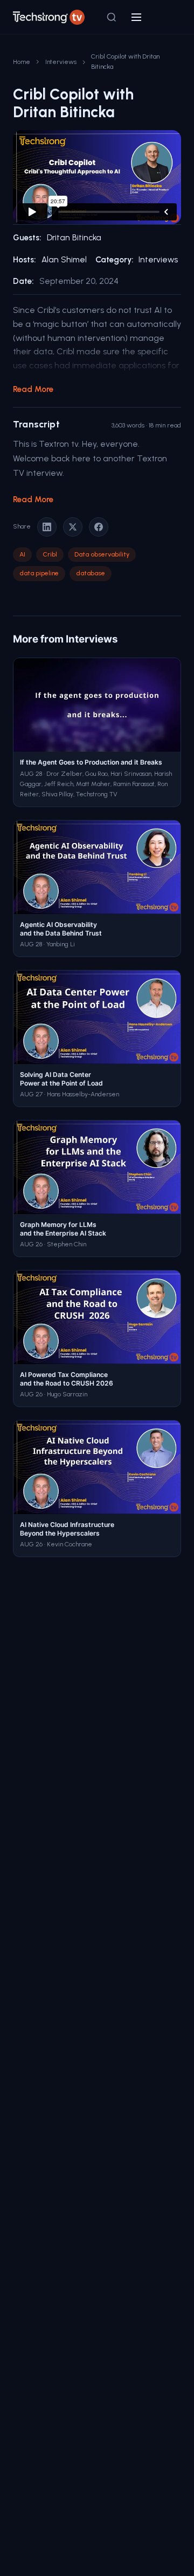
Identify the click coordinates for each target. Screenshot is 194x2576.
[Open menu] (136, 17)
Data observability (102, 554)
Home (22, 62)
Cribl (50, 554)
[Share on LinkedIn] (47, 527)
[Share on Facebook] (99, 527)
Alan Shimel (64, 260)
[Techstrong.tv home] (49, 17)
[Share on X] (73, 527)
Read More (33, 389)
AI (22, 554)
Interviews (61, 62)
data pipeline (39, 573)
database (91, 573)
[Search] (112, 17)
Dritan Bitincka (74, 238)
